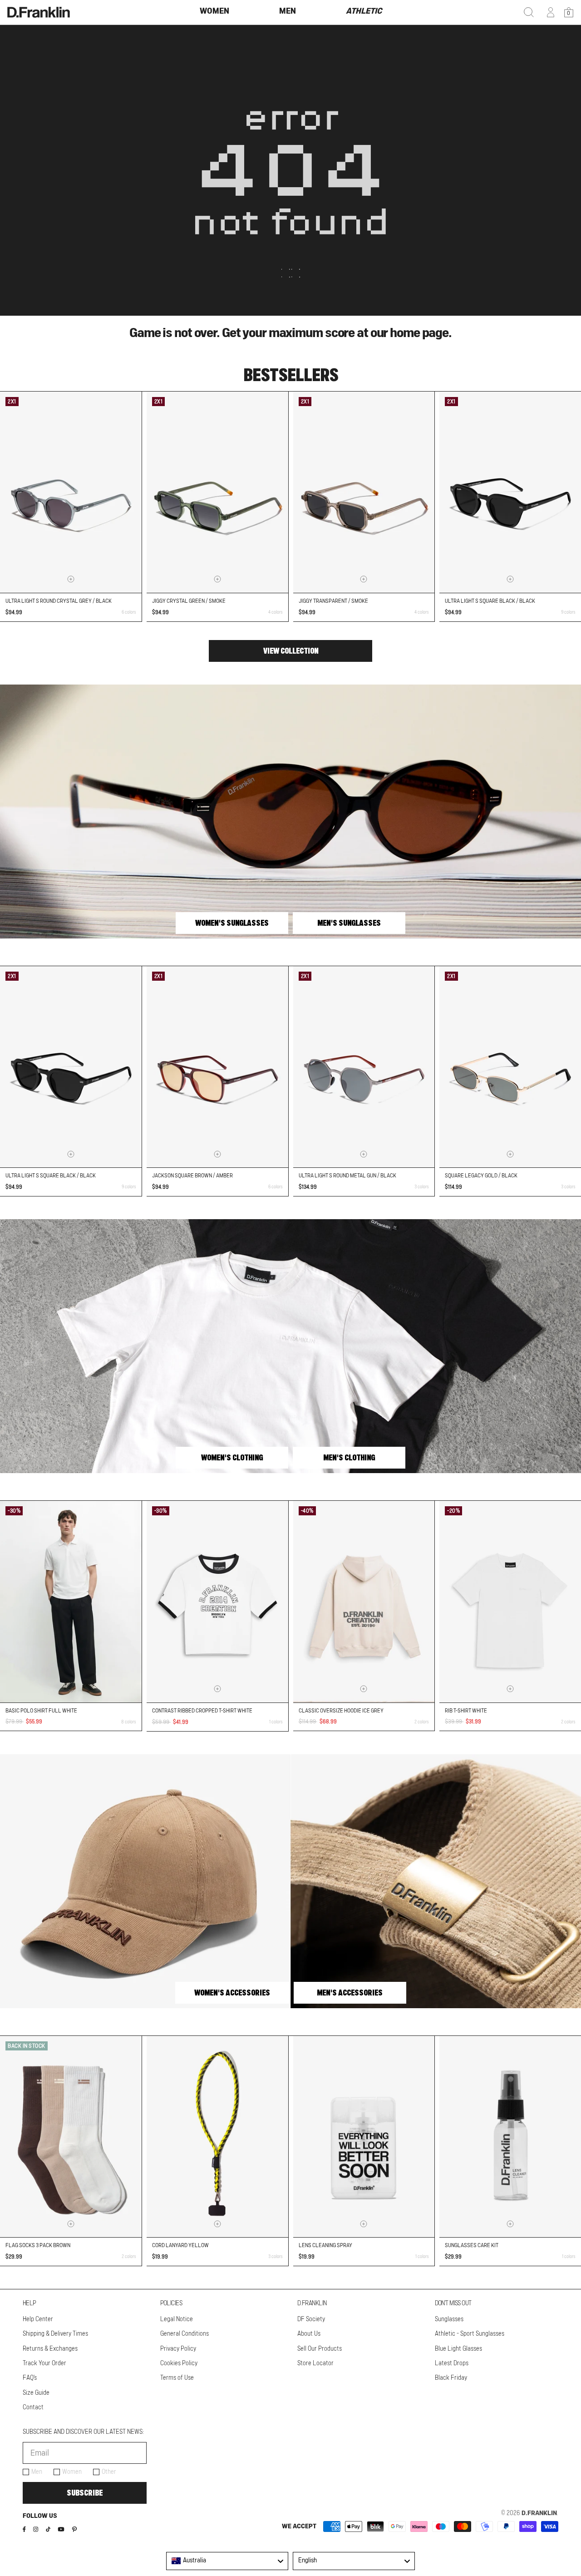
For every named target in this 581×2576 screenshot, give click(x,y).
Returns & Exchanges (50, 2349)
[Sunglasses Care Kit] (510, 2137)
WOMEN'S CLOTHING (232, 1458)
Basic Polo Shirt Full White (41, 1711)
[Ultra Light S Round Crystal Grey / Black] (71, 492)
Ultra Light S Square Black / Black (490, 601)
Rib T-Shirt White (466, 1711)
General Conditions (185, 2334)
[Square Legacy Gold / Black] (510, 1067)
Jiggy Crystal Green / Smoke (189, 601)
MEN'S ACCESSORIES (350, 1993)
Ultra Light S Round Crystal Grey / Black (59, 601)
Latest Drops (452, 2363)
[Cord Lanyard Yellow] (217, 2137)
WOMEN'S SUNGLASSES (232, 923)
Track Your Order (44, 2363)
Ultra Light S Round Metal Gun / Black (347, 1176)
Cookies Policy (179, 2363)
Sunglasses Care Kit (472, 2245)
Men (37, 2472)
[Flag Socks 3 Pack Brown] (71, 2137)
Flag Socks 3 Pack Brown (38, 2245)
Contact (33, 2407)
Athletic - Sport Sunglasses (470, 2334)
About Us (309, 2334)
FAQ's (30, 2378)
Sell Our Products (320, 2349)
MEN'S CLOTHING (349, 1458)
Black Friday (451, 2378)
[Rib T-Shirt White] (510, 1601)
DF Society (311, 2319)
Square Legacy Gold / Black (481, 1176)
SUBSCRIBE (85, 2493)
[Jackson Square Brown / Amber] (217, 1067)
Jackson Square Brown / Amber (192, 1176)
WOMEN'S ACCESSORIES (232, 1993)
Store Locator (315, 2363)
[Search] (529, 12)
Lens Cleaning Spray (325, 2245)
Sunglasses (449, 2319)
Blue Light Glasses (458, 2349)
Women (72, 2472)
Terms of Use (177, 2378)
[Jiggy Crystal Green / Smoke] (217, 492)
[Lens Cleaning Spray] (364, 2137)
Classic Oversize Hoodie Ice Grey (341, 1711)
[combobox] (227, 2561)
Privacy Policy (178, 2349)
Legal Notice (177, 2319)
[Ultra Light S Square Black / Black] (510, 492)
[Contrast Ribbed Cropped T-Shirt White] (217, 1602)
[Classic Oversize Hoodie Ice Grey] (364, 1601)
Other (109, 2472)
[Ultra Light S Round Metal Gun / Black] (364, 1067)
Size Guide (36, 2393)
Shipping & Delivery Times (55, 2334)
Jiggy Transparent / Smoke (333, 601)
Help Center (38, 2319)
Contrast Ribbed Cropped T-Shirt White (202, 1711)
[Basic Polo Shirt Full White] (71, 1601)
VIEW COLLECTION (291, 651)
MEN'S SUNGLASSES (349, 923)
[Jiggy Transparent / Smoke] (364, 492)
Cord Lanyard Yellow (180, 2245)
